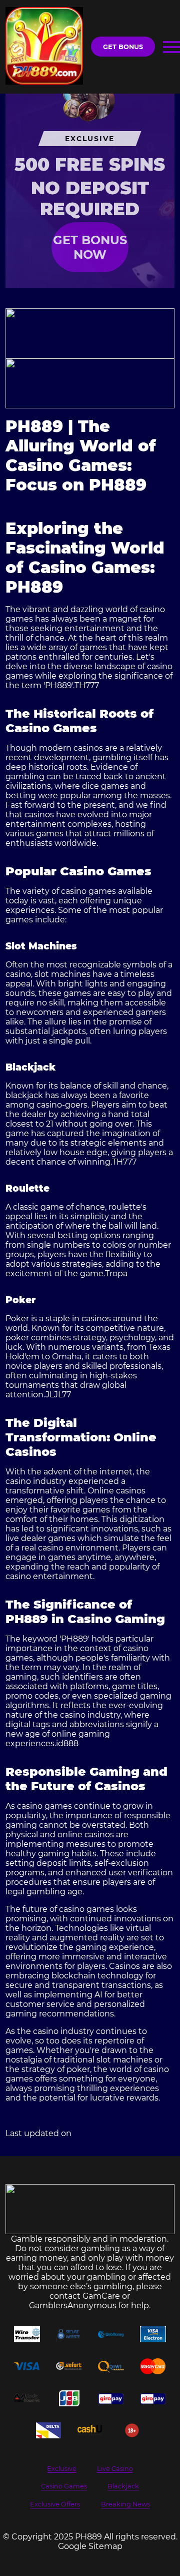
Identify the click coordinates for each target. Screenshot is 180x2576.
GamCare (101, 2296)
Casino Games (64, 2486)
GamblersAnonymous (73, 2305)
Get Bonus (123, 47)
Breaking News (125, 2504)
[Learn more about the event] (90, 333)
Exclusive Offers (55, 2504)
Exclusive (62, 2469)
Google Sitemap (90, 2546)
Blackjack (123, 2486)
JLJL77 (58, 1395)
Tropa (116, 1273)
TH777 (87, 685)
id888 (67, 1743)
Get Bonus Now (90, 247)
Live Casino (115, 2469)
